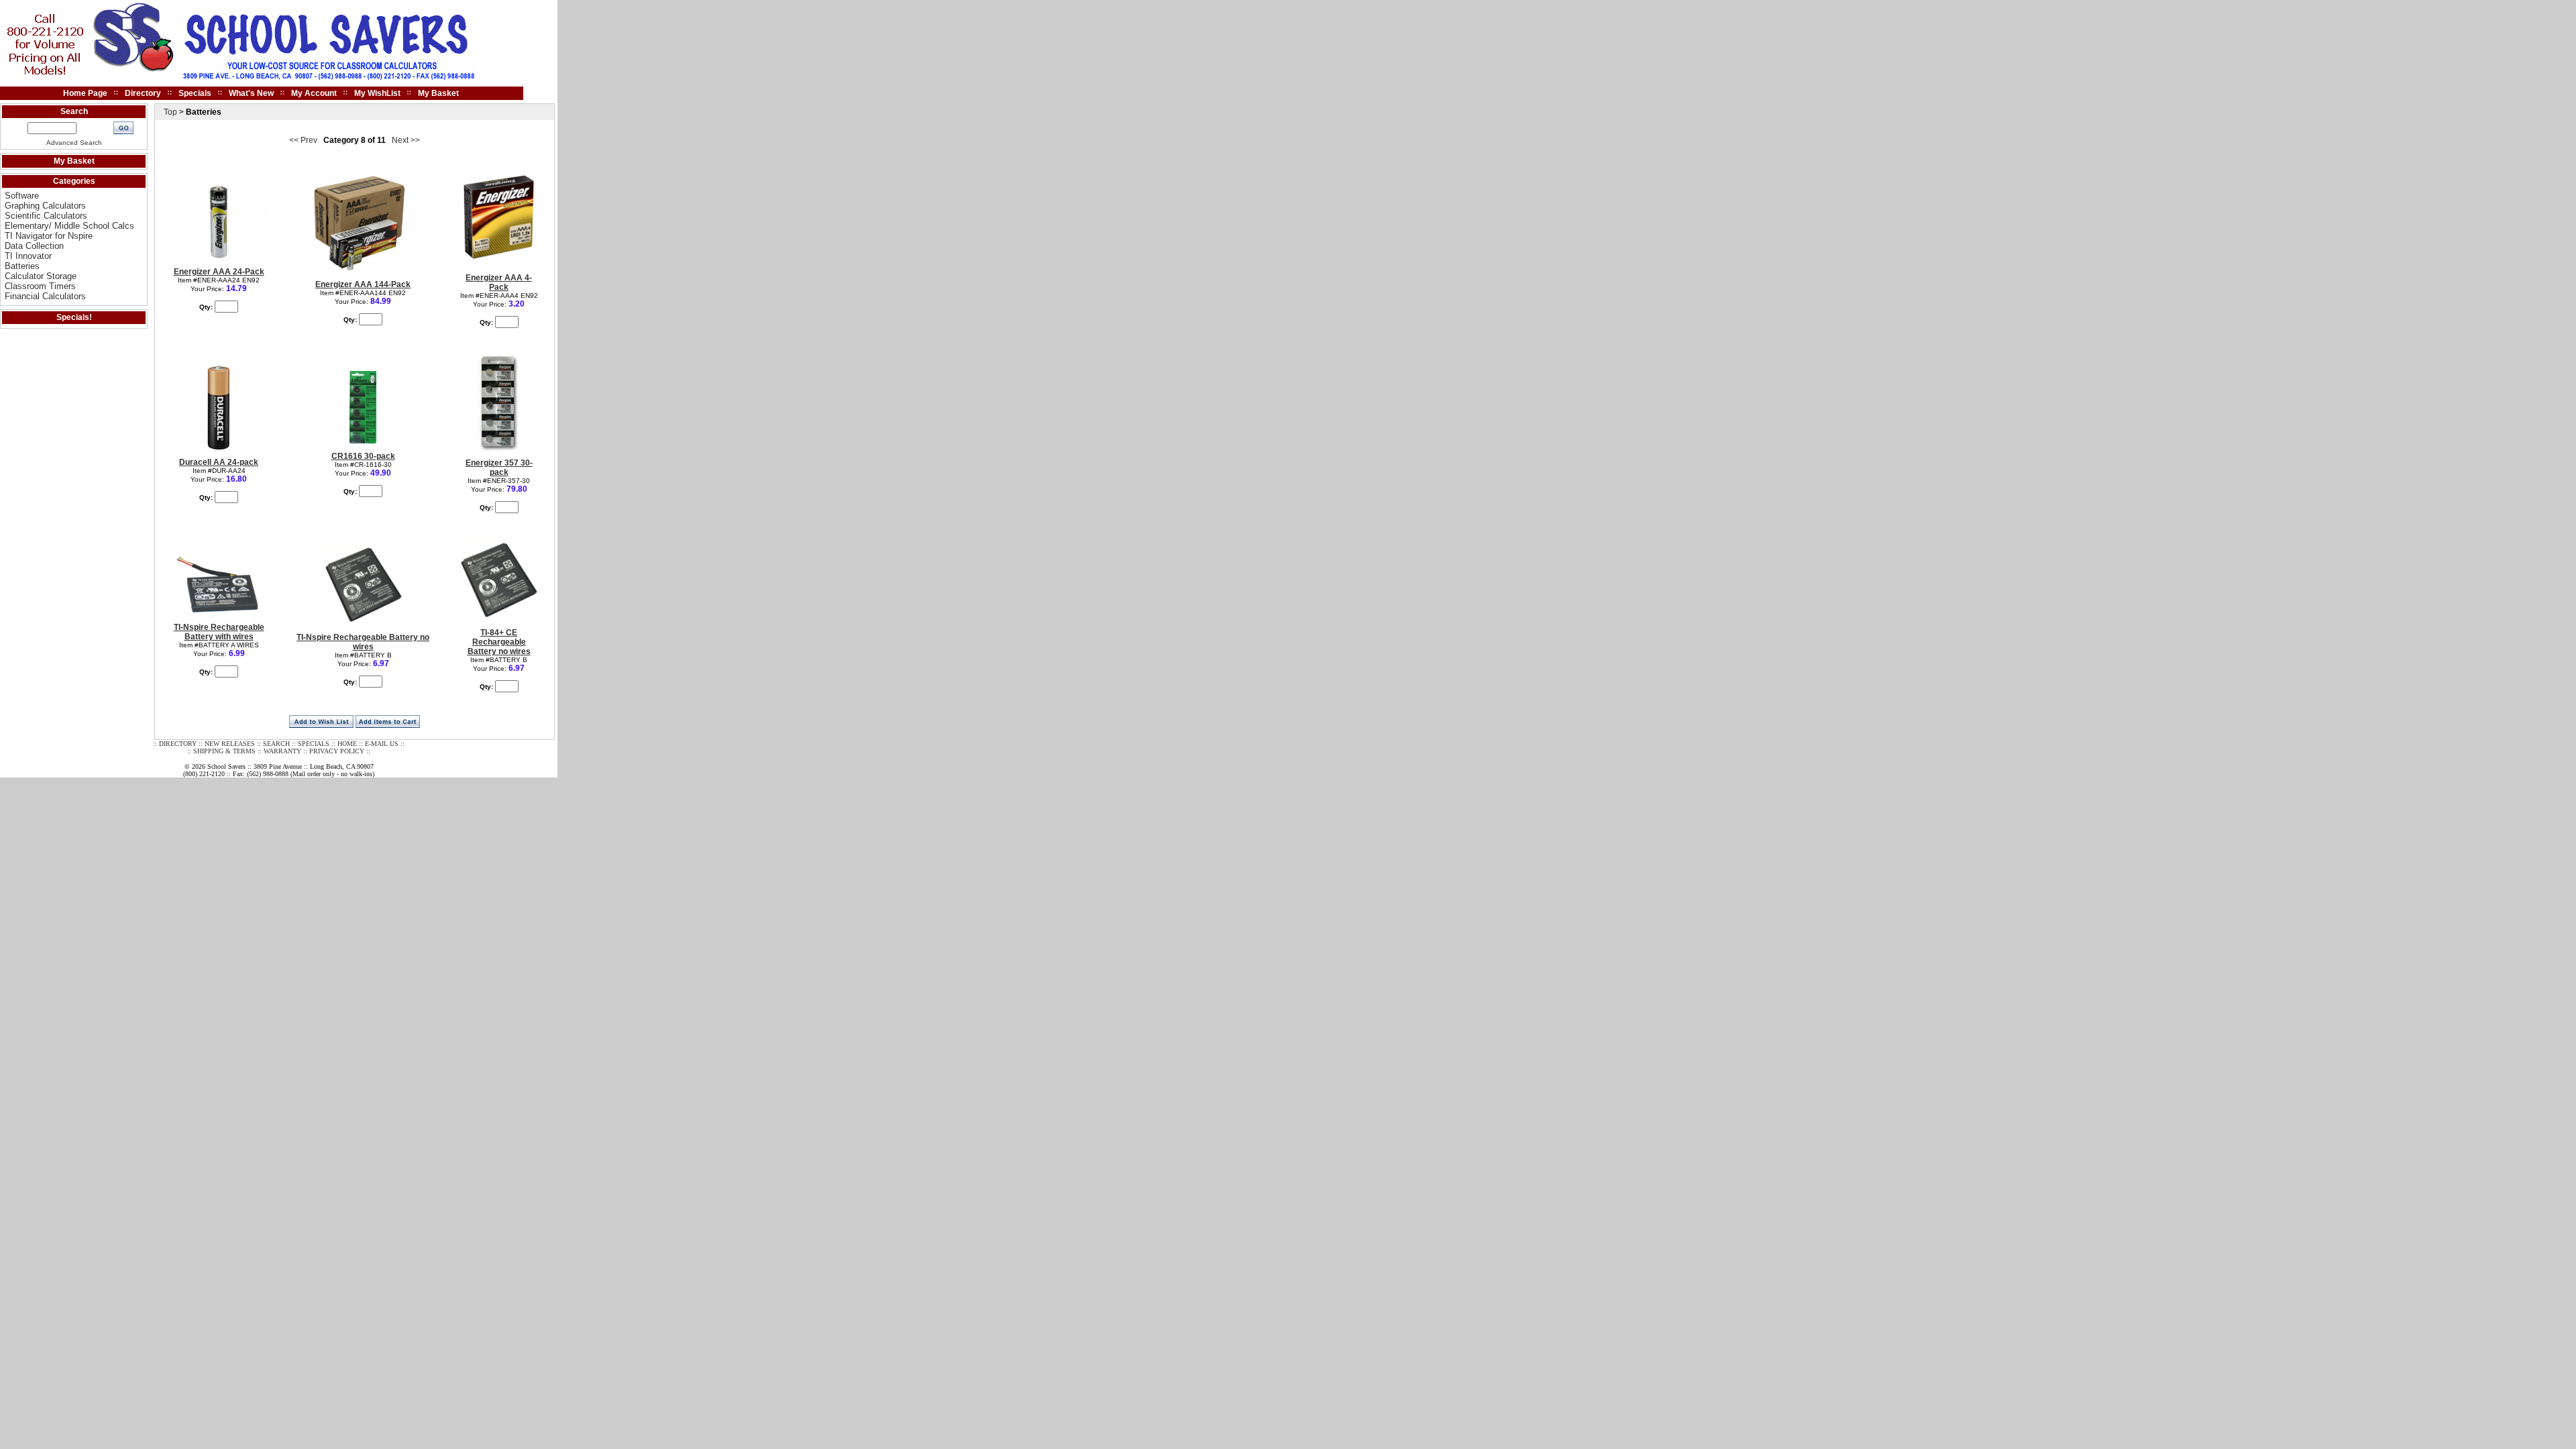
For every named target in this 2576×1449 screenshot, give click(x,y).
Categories (74, 181)
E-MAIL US (382, 744)
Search (74, 111)
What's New (251, 93)
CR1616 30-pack (363, 456)
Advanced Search (74, 143)
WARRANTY (282, 751)
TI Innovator (28, 256)
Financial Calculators (45, 296)
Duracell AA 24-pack (219, 462)
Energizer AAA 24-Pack (219, 272)
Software (22, 196)
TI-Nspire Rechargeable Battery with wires (219, 632)
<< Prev (303, 140)
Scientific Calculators (46, 216)
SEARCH (276, 744)
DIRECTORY (178, 744)
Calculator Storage (41, 276)
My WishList (377, 93)
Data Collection (34, 246)
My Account (314, 93)
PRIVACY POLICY (337, 751)
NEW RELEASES (230, 744)
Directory (143, 93)
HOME (347, 744)
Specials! (74, 317)
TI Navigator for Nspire (49, 236)
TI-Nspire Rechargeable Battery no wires (363, 642)
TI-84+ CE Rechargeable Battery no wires (499, 642)
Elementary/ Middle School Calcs (69, 226)
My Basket (438, 93)
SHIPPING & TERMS (224, 751)
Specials (195, 93)
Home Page (85, 93)
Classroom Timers (40, 286)
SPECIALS (314, 744)
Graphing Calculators (45, 206)
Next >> (406, 140)
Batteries (22, 266)
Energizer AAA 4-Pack (499, 282)
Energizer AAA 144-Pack (363, 284)
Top (170, 112)
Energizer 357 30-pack (499, 468)
